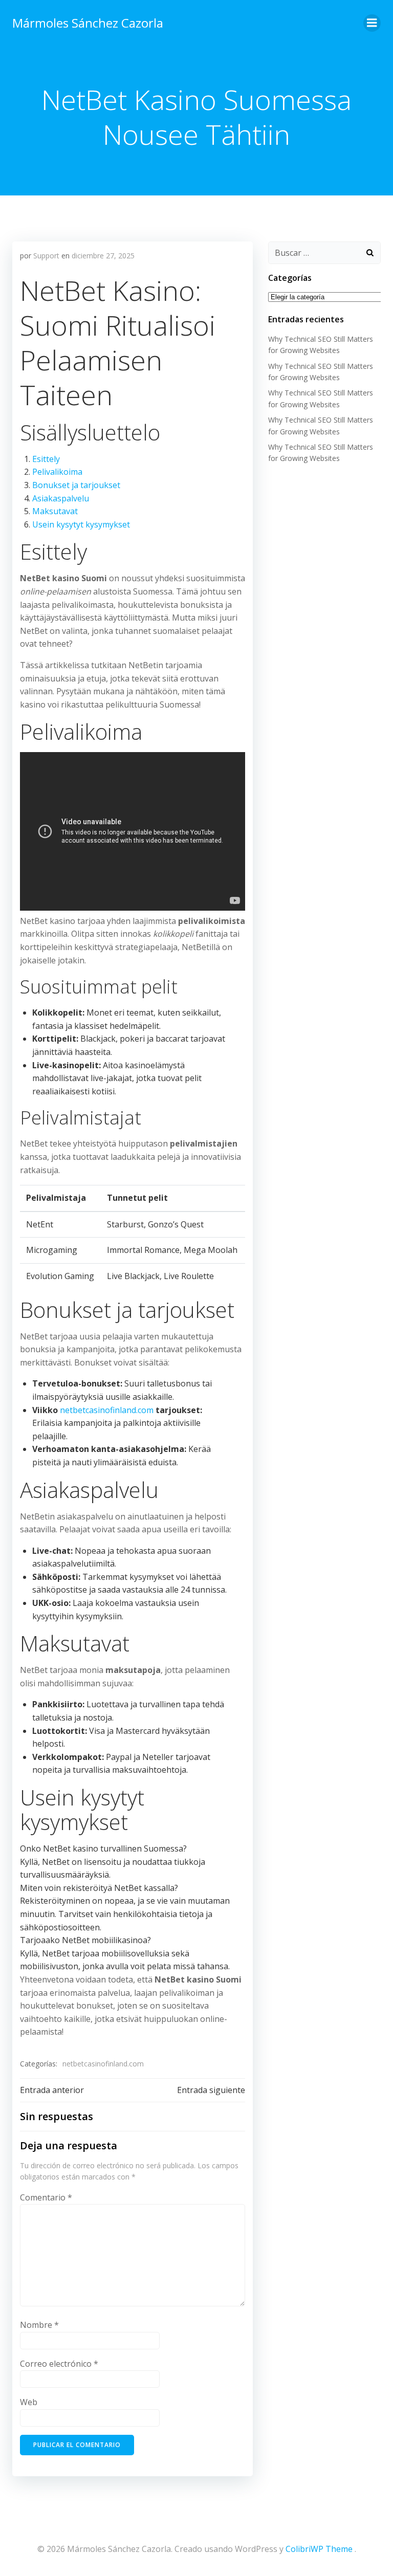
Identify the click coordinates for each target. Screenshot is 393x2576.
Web (29, 2402)
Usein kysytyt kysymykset (81, 524)
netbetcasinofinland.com (107, 1410)
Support (46, 256)
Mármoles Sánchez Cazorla (88, 23)
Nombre (39, 2325)
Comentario (46, 2197)
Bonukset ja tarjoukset (76, 485)
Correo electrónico (59, 2364)
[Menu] (372, 23)
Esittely (46, 459)
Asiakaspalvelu (61, 498)
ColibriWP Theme (319, 2549)
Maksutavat (55, 511)
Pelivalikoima (57, 472)
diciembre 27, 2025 (103, 256)
